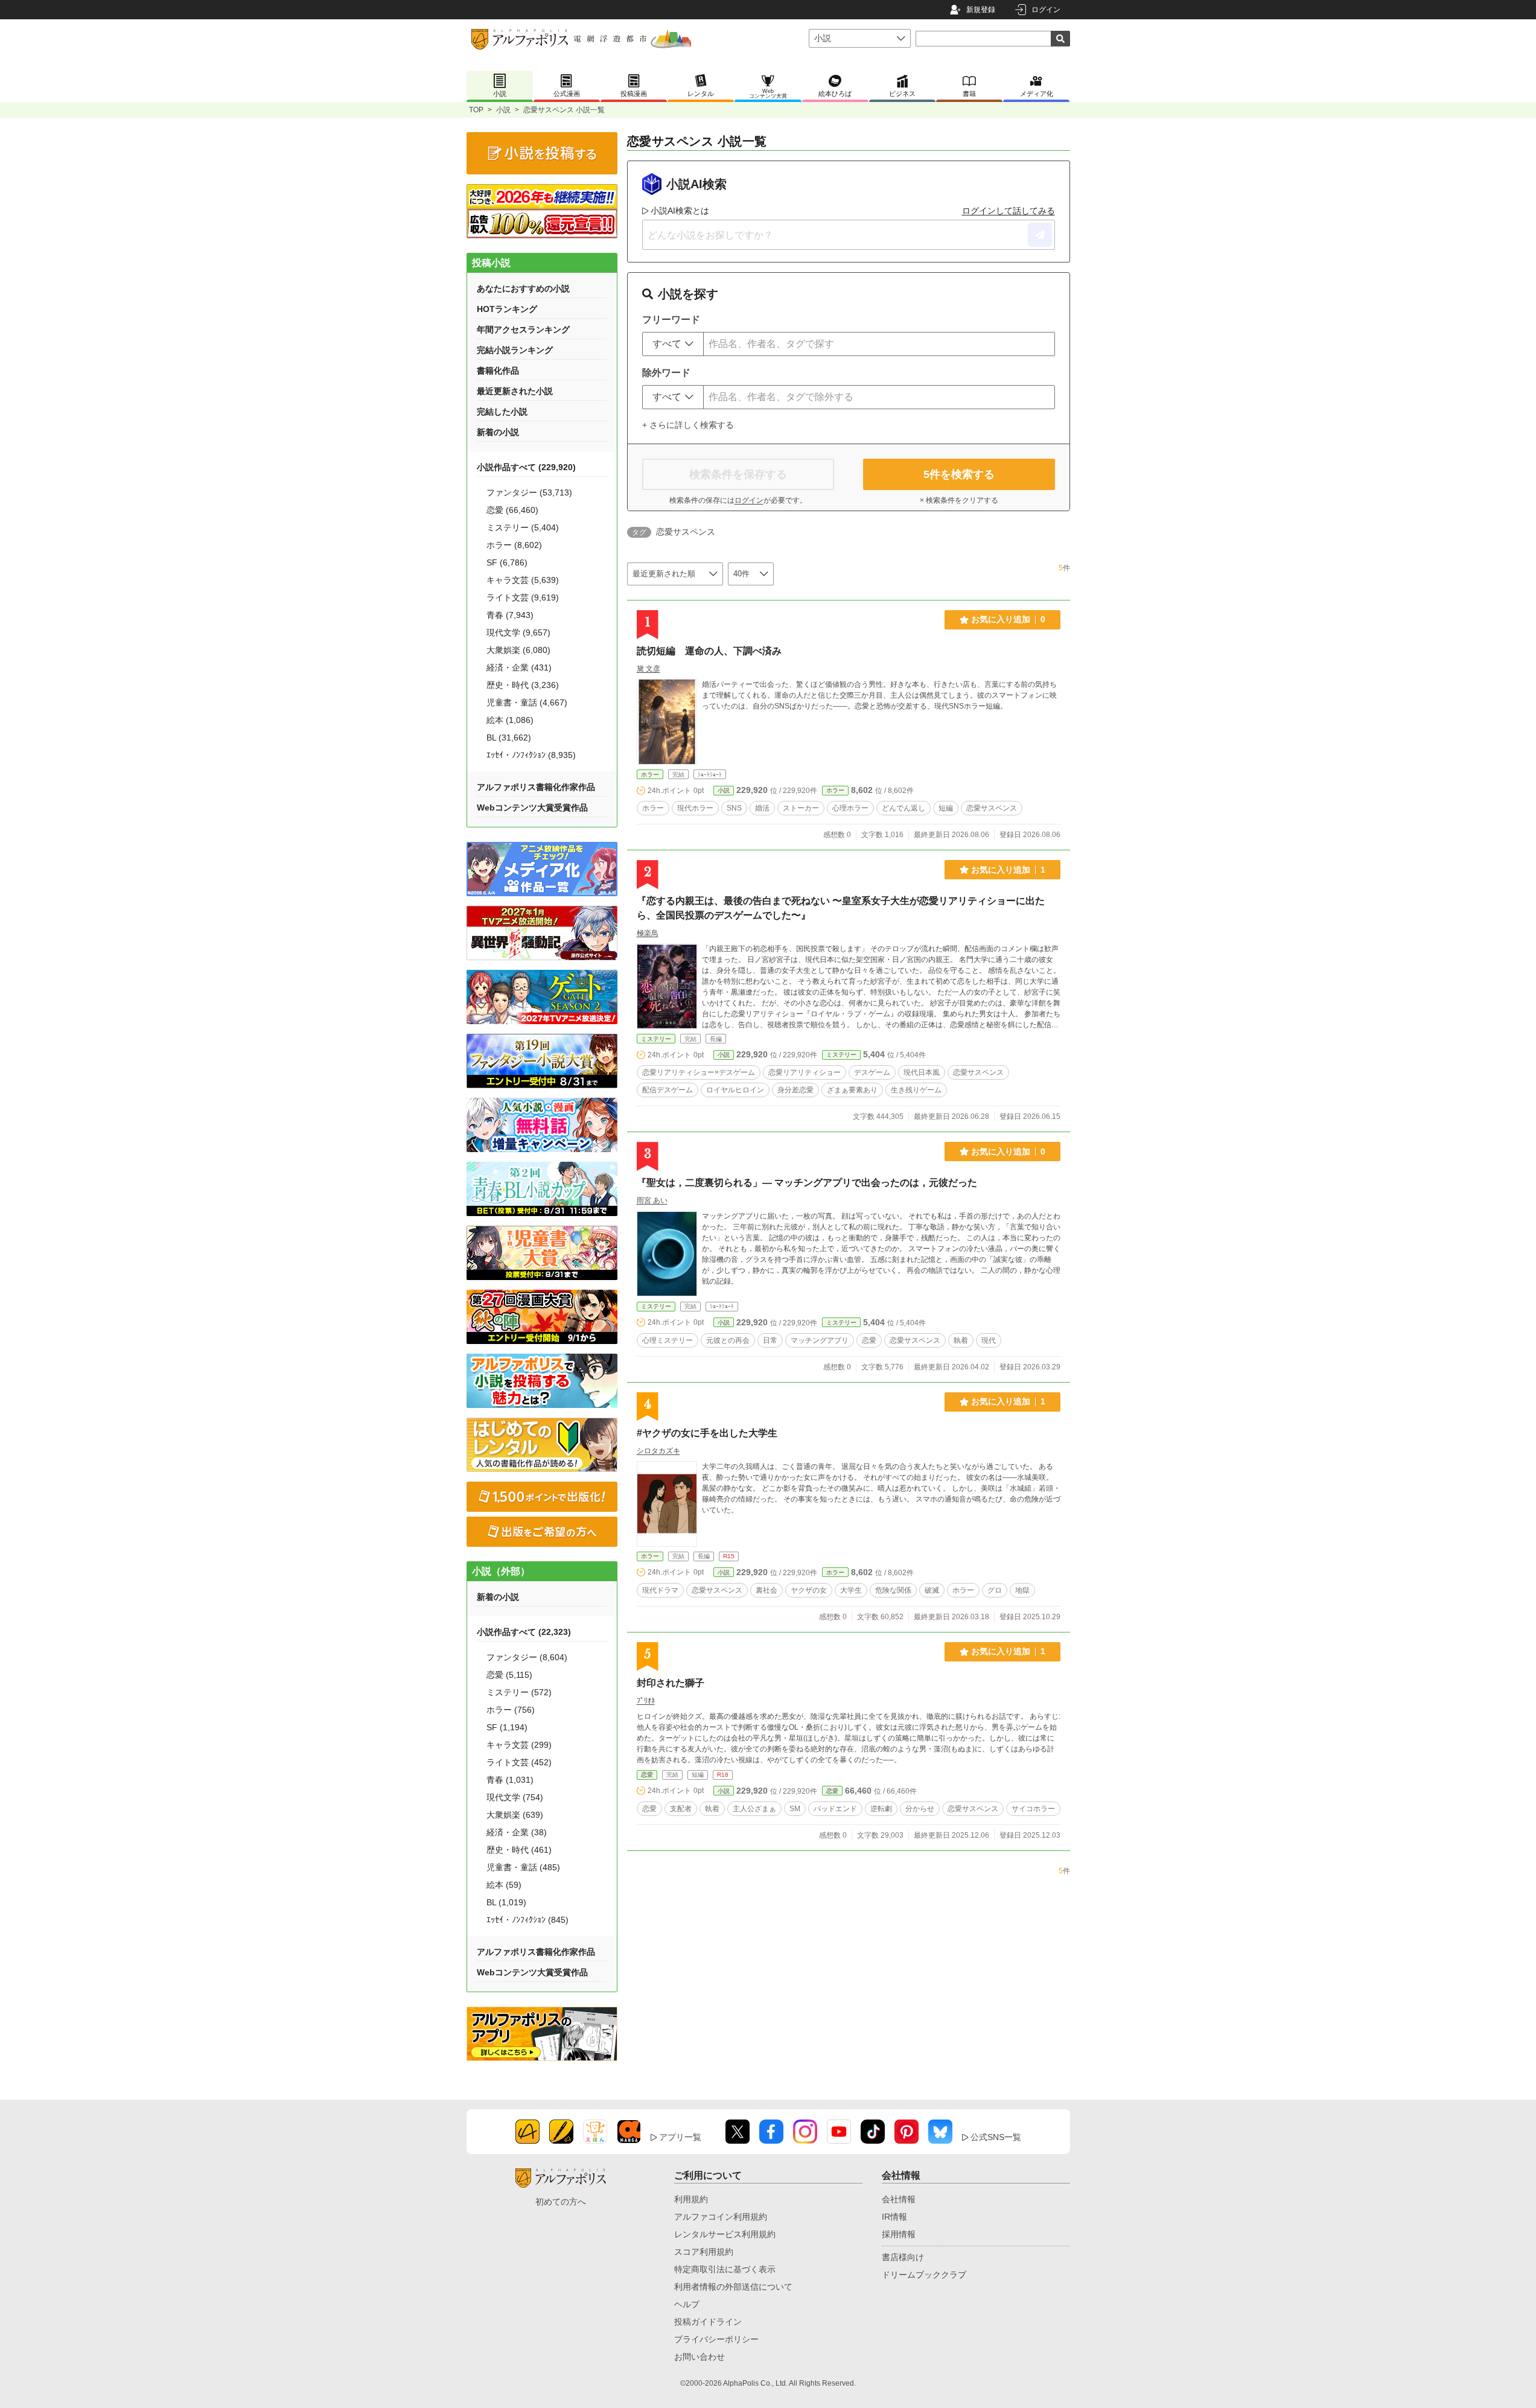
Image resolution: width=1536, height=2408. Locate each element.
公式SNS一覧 (996, 2137)
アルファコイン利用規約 (721, 2217)
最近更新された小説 (515, 391)
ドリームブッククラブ (924, 2275)
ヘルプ (687, 2304)
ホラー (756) (511, 1710)
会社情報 (899, 2199)
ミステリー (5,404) (523, 527)
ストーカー (801, 808)
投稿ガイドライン (708, 2322)
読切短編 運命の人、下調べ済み (709, 651)
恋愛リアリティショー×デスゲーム (699, 1072)
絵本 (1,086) (510, 720)
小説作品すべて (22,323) (524, 1632)
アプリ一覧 (680, 2137)
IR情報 (894, 2217)
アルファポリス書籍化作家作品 (536, 787)
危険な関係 (893, 1590)
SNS (734, 808)
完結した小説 (502, 412)
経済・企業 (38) (517, 1832)
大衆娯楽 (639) (515, 1815)
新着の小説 (498, 432)
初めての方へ (561, 2202)
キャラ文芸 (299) (519, 1745)
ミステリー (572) (519, 1692)
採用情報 (899, 2234)
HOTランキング (507, 309)
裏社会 (766, 1590)
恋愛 (869, 1340)
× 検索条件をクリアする (959, 500)
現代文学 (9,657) (518, 632)
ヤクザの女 (809, 1590)
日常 (770, 1340)
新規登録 (981, 10)
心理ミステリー (668, 1340)
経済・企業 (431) (519, 667)
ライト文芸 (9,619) (523, 597)
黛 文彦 (648, 669)
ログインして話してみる (1009, 211)
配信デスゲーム (668, 1090)
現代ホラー (695, 808)
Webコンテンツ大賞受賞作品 (532, 807)
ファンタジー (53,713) (529, 492)
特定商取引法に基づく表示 (725, 2269)
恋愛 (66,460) (512, 510)
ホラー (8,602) (514, 545)
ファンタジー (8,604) (527, 1657)
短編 (946, 808)
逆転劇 (881, 1809)
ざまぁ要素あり (852, 1090)
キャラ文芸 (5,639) (523, 580)
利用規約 (691, 2199)
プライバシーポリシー (716, 2339)
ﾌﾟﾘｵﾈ (646, 1701)
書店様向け (903, 2257)
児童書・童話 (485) (523, 1867)
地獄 (1022, 1590)
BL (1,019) (506, 1902)
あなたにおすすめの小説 (523, 288)
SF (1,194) (507, 1727)
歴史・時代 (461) (519, 1850)
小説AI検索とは (680, 211)
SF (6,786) (507, 562)
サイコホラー (1033, 1809)
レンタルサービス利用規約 (725, 2234)
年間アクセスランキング (523, 330)
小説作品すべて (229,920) (526, 467)
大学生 (851, 1590)
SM (795, 1809)
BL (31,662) (509, 737)
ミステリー (656, 1039)
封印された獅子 (671, 1683)
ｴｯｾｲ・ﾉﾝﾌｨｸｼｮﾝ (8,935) (531, 755)
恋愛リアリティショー (805, 1072)
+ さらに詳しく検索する (688, 425)
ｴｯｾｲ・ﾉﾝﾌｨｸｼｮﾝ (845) (527, 1920)
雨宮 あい (652, 1200)
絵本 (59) (504, 1885)
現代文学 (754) (515, 1797)
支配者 (681, 1809)
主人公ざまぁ (754, 1809)
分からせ (920, 1809)
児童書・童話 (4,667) (527, 702)
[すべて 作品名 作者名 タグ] (673, 344)
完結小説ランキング (515, 350)
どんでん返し (903, 808)
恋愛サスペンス (992, 808)
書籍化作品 (498, 371)
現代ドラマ (660, 1590)
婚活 (762, 808)
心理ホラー (850, 808)
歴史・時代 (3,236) (523, 685)
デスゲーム (872, 1072)
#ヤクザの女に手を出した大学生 (707, 1433)
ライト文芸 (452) (519, 1762)
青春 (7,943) (510, 615)
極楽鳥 (648, 933)
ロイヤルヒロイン (735, 1090)
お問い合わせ (699, 2357)
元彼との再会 (728, 1340)
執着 (961, 1340)
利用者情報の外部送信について (733, 2287)
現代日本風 (922, 1072)
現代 (989, 1340)
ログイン (1046, 10)
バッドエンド (835, 1809)
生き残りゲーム (916, 1090)
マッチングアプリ (820, 1340)
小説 (503, 110)
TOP (476, 110)
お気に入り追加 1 (1008, 870)
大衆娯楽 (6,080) (518, 650)
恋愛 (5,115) (509, 1675)
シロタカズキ (658, 1451)
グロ (995, 1590)
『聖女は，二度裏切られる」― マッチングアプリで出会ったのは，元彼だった (807, 1183)
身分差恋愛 (795, 1090)
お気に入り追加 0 (1008, 619)
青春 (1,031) (510, 1780)
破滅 (932, 1590)
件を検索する (959, 474)
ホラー (650, 775)
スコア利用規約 (704, 2252)
